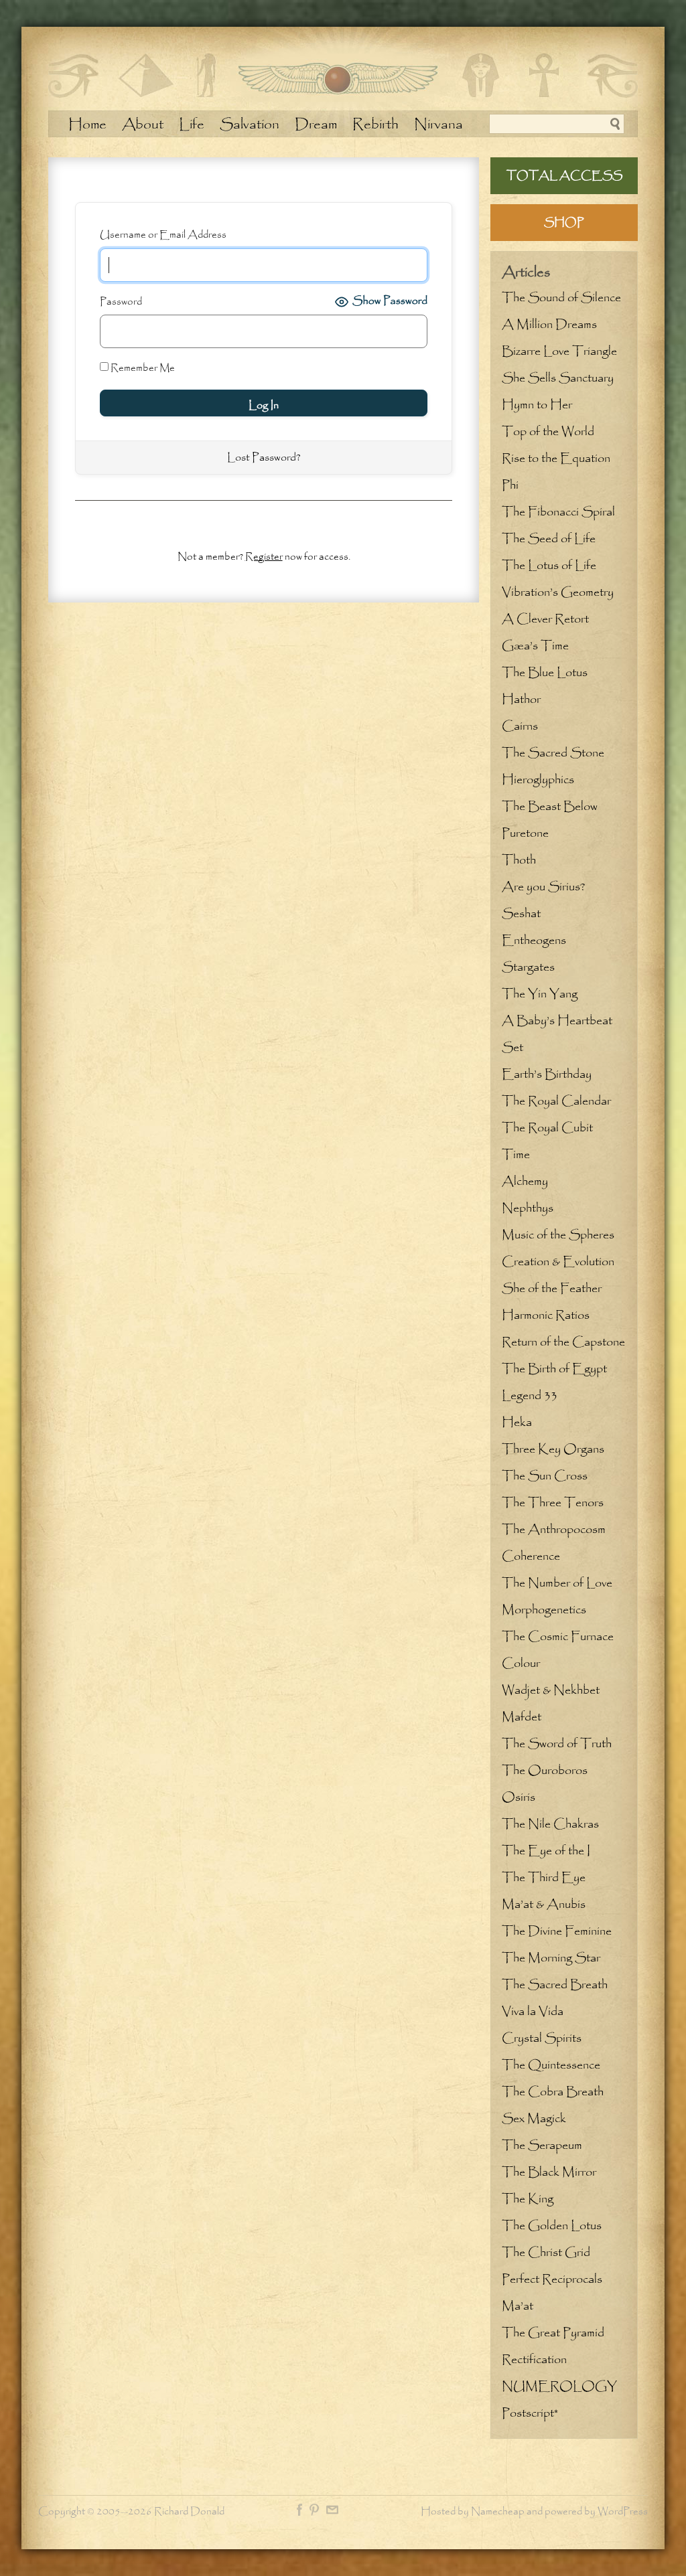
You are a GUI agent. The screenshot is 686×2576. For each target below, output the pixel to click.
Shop (564, 223)
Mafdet (522, 1717)
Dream (316, 125)
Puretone (525, 833)
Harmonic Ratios (546, 1315)
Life (192, 125)
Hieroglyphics (538, 780)
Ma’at (518, 2306)
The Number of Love (557, 1583)
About (143, 125)
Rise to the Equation (556, 459)
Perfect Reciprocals (552, 2279)
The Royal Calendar (556, 1101)
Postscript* (530, 2413)
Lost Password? (264, 458)
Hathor (521, 700)
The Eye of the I (546, 1851)
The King (528, 2199)
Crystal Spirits (542, 2038)
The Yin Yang (540, 994)
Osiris (519, 1797)
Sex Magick (534, 2119)
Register (264, 557)
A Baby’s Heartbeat (557, 1021)
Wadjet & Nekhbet (551, 1690)
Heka (517, 1423)
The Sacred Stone (553, 753)
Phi (510, 485)
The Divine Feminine (557, 1931)
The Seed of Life (549, 539)
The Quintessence (551, 2065)
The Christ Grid (546, 2253)
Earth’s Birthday (547, 1074)
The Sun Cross (545, 1476)
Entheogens (534, 941)
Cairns (520, 726)
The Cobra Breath (553, 2092)
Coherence (531, 1556)
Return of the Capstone (563, 1342)
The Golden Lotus (552, 2226)
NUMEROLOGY (559, 2387)
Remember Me (142, 368)
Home (87, 125)
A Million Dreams (549, 325)
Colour (521, 1664)
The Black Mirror (549, 2172)
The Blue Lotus (545, 673)
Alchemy (525, 1182)
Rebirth (375, 125)
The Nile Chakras (550, 1824)
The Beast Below (550, 807)
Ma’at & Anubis (544, 1905)
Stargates (528, 967)
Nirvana (438, 125)
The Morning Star (551, 1958)
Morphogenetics (544, 1610)
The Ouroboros (545, 1771)
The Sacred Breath (555, 1985)
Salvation (250, 125)
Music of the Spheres (558, 1235)
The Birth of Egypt (554, 1369)
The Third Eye (544, 1878)
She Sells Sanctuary (558, 378)
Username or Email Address (163, 235)
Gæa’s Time (535, 646)
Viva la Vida (533, 2012)
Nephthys (528, 1208)
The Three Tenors (553, 1503)
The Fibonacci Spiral (558, 512)
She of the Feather (552, 1289)
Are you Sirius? (543, 887)
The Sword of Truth (557, 1744)
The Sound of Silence (561, 298)
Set (512, 1048)
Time (516, 1155)
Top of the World (548, 432)
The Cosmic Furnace (558, 1637)
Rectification (534, 2360)
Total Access (564, 176)
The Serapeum (542, 2146)
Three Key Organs (553, 1449)
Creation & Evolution (558, 1262)
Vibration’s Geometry (558, 592)
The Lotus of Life (549, 566)
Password (121, 302)
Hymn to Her (537, 405)
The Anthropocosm (554, 1530)
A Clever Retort (545, 619)
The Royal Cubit (547, 1128)
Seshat (521, 914)
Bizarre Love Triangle (559, 351)
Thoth (519, 860)
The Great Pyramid (553, 2333)
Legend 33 (530, 1396)
